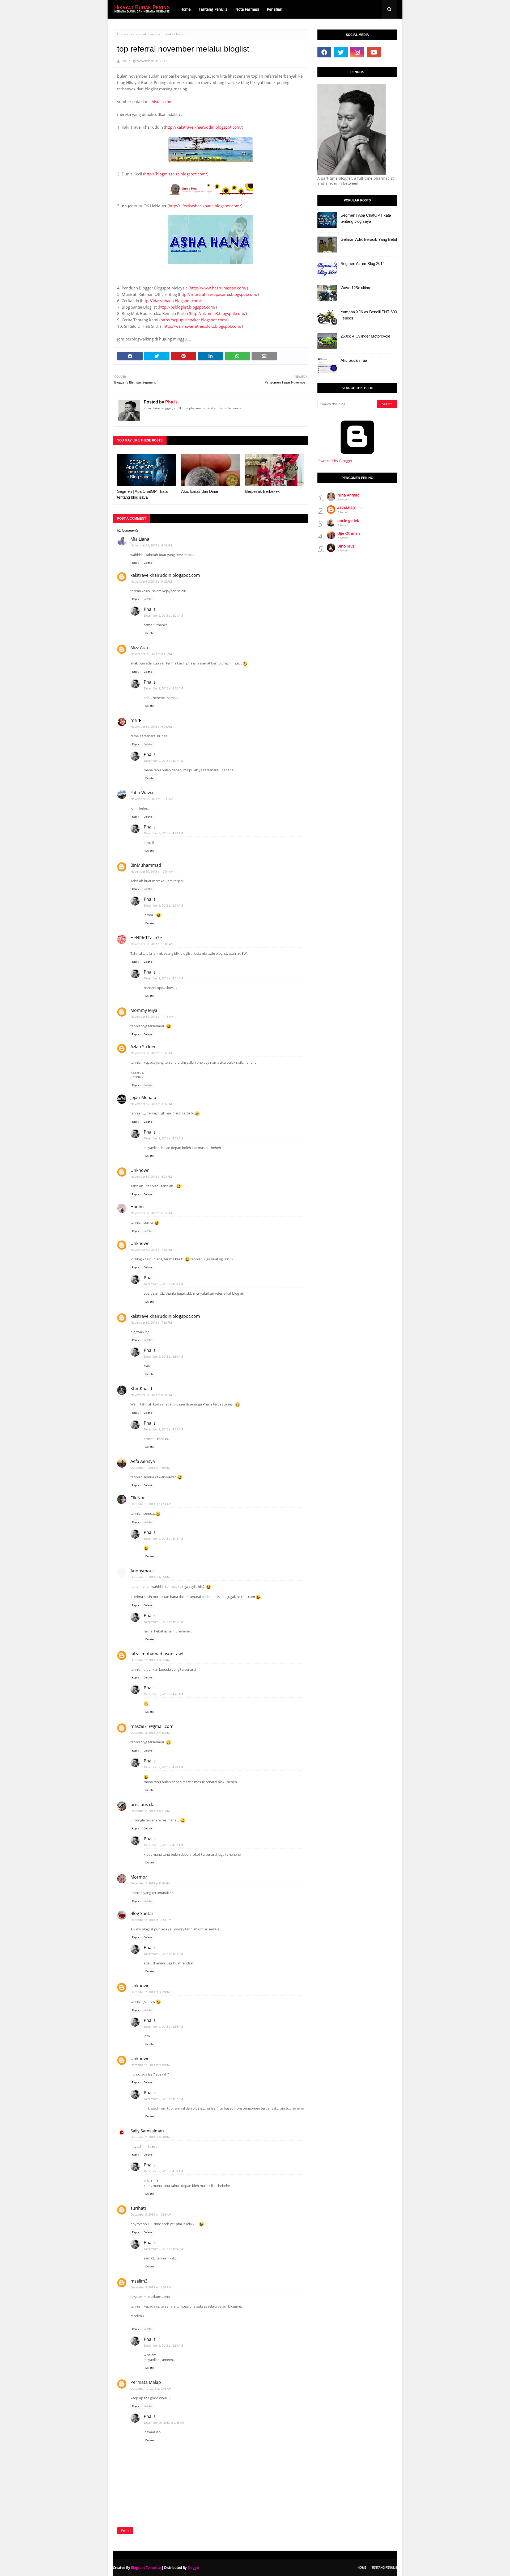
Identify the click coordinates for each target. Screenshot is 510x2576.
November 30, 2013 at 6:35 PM (151, 1213)
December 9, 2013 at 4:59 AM (163, 2249)
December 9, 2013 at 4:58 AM (163, 2171)
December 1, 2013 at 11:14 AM (151, 1504)
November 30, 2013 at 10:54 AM (152, 871)
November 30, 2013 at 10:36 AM (152, 799)
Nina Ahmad (348, 495)
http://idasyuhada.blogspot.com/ (171, 301)
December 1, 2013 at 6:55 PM (150, 1577)
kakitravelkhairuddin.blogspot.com (165, 575)
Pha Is (125, 61)
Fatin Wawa (142, 793)
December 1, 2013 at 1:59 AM (150, 1468)
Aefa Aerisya (143, 1461)
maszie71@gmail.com (152, 1726)
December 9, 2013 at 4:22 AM (163, 688)
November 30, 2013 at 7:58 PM (151, 1250)
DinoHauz (346, 546)
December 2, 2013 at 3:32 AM (150, 1660)
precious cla (143, 1804)
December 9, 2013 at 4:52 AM (163, 1845)
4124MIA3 (346, 508)
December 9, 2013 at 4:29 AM (163, 833)
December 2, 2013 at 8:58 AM (150, 1883)
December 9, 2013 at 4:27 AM (163, 761)
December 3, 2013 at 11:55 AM (151, 2214)
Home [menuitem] (186, 9)
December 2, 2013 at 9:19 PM (150, 2065)
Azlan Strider (143, 1047)
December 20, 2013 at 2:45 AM (164, 2423)
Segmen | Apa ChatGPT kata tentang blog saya (142, 494)
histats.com (162, 102)
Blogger (194, 2567)
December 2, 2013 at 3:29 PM (150, 1992)
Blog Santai (142, 1913)
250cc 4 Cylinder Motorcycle (365, 336)
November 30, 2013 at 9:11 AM (151, 654)
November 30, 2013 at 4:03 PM (151, 1177)
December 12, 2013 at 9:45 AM (151, 2388)
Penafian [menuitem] (275, 9)
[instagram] (357, 52)
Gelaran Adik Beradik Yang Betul (369, 239)
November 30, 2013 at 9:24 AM (151, 727)
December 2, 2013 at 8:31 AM (150, 1811)
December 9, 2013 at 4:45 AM (163, 1539)
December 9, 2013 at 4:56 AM (163, 2026)
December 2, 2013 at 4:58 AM (150, 1733)
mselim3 (139, 2281)
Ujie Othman (349, 533)
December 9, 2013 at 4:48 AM (163, 1767)
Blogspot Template (146, 2567)
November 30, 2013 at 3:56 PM (151, 1104)
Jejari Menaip (143, 1097)
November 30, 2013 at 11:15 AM (152, 1016)
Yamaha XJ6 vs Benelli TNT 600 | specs (369, 315)
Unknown (140, 1170)
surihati (138, 2208)
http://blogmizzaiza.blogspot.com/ (176, 174)
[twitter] (341, 52)
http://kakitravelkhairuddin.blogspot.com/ (203, 127)
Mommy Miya (144, 1010)
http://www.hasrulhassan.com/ (218, 288)
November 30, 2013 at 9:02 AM (151, 581)
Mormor (139, 1877)
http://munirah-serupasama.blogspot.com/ (218, 294)
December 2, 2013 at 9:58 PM (150, 2137)
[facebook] (324, 52)
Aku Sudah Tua (354, 360)
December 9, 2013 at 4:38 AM (163, 1138)
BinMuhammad (146, 865)
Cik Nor (138, 1498)
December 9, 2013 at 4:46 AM (163, 1622)
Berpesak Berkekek (262, 491)
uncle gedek (348, 521)
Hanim (137, 1207)
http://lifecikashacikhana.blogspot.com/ (205, 206)
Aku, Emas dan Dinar (200, 491)
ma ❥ (136, 720)
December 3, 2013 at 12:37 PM (151, 2287)
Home (122, 34)
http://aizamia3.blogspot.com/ (218, 313)
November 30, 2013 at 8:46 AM (151, 545)
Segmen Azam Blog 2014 (363, 264)
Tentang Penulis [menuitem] (213, 9)
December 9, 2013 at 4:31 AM (163, 978)
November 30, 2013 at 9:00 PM (151, 1395)
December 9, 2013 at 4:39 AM (163, 1356)
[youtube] (374, 52)
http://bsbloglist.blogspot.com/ (187, 307)
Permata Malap (146, 2382)
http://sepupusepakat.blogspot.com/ (194, 320)
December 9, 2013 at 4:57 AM (163, 2099)
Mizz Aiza (139, 647)
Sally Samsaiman (147, 2131)
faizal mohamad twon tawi (157, 1654)
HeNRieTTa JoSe (146, 938)
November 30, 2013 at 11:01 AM (152, 944)
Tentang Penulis (384, 2567)
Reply (135, 563)
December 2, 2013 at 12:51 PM (151, 1920)
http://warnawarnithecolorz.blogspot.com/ (203, 326)
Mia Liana (140, 539)
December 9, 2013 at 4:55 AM (163, 1954)
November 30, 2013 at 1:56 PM (151, 1053)
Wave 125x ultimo (356, 288)
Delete (148, 563)
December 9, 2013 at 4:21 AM (163, 615)
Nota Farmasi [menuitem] (247, 9)
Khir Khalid (141, 1388)
